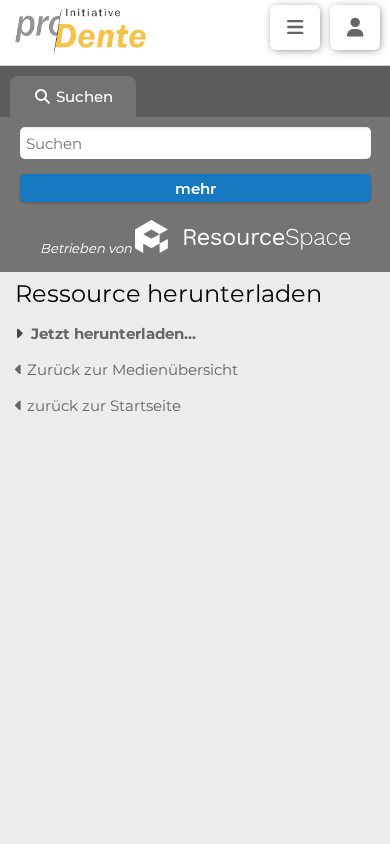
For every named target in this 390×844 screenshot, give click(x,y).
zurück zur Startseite (102, 405)
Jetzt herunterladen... (113, 333)
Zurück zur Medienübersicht (130, 369)
